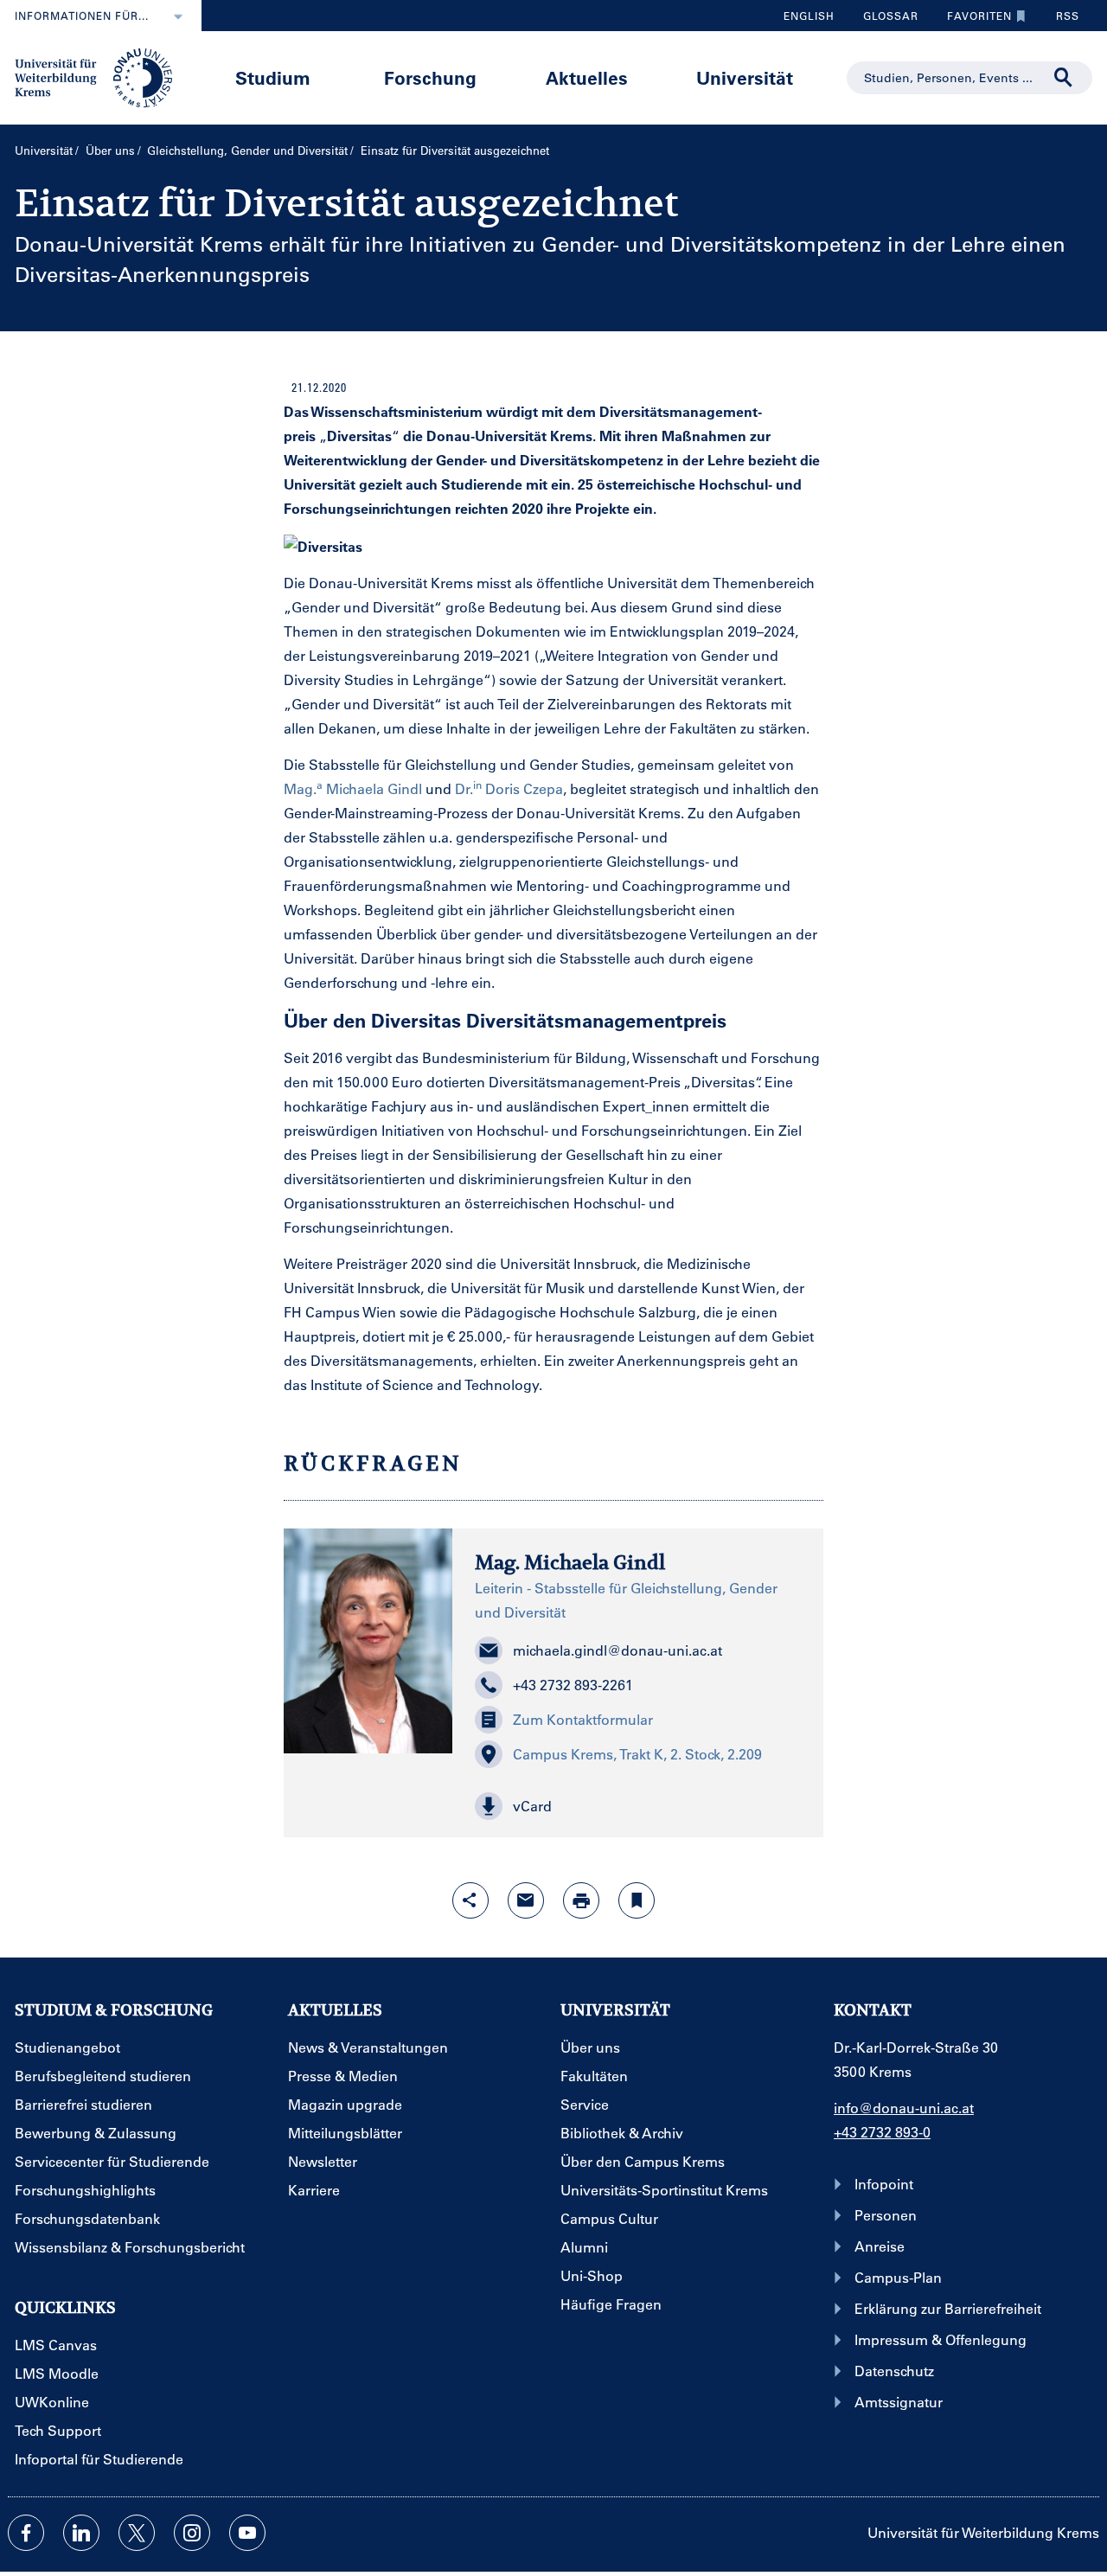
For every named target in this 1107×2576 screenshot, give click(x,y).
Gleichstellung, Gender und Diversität (247, 150)
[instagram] (192, 2533)
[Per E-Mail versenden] (526, 1900)
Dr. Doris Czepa (509, 788)
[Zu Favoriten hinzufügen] (637, 1900)
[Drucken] (581, 1900)
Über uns (110, 150)
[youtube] (247, 2533)
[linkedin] (81, 2533)
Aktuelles (587, 77)
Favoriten (973, 20)
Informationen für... (82, 16)
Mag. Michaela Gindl (353, 788)
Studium (273, 77)
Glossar (884, 20)
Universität (745, 77)
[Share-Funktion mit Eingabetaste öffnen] (470, 1900)
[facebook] (26, 2533)
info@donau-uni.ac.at (904, 2108)
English (809, 16)
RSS (1068, 16)
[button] (637, 1806)
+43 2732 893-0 (882, 2132)
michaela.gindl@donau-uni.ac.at (617, 1650)
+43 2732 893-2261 (573, 1685)
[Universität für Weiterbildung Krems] (102, 76)
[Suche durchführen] (1064, 78)
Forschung (430, 77)
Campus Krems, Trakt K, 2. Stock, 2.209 (637, 1754)
